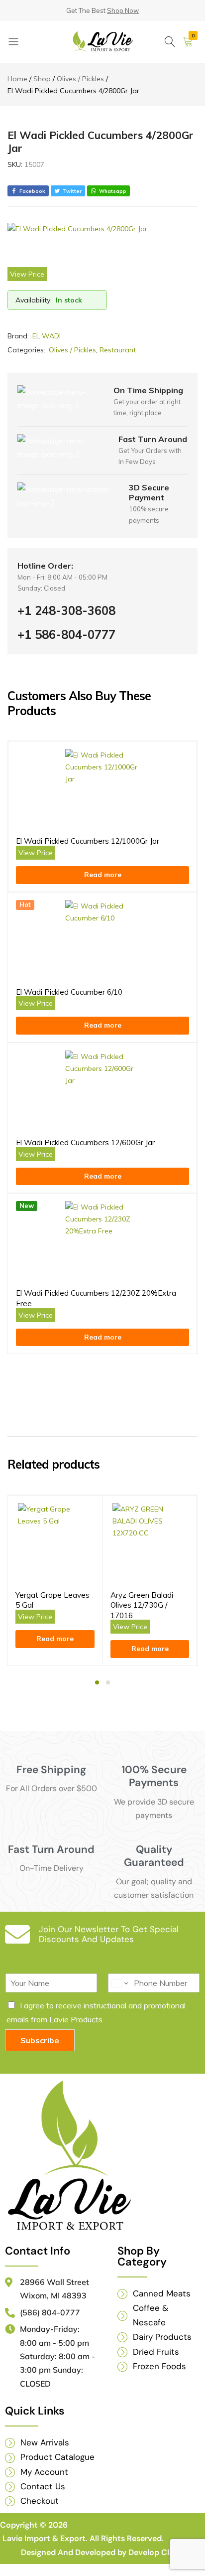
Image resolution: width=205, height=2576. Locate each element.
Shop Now (123, 10)
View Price (27, 274)
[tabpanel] (55, 1581)
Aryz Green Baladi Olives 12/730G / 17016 (142, 1605)
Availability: (34, 300)
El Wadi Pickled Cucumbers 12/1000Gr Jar (88, 841)
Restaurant (118, 350)
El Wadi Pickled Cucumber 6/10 (69, 992)
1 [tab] (97, 1682)
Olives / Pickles (72, 350)
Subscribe (40, 2040)
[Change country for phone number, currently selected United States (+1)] (119, 1983)
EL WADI (47, 336)
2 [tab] (108, 1682)
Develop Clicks (156, 2552)
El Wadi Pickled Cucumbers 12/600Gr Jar (85, 1142)
